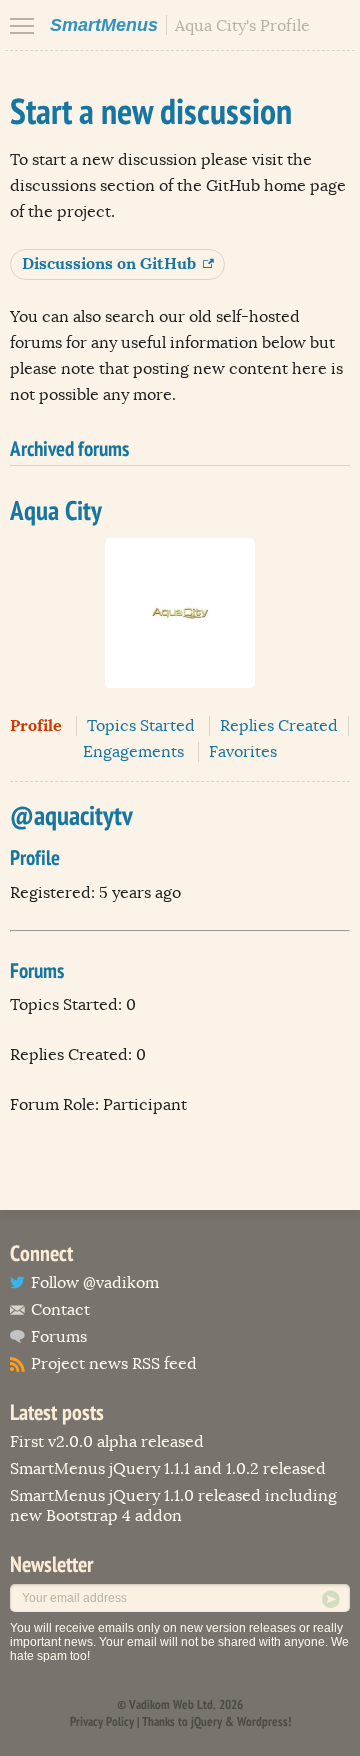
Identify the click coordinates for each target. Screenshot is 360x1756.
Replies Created (279, 726)
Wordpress (262, 1721)
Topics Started (141, 726)
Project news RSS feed (114, 1364)
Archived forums (69, 448)
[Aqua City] (180, 703)
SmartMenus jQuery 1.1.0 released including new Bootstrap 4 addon (173, 1506)
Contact (60, 1310)
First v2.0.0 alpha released (107, 1442)
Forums (59, 1337)
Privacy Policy (102, 1721)
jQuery (206, 1721)
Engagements (133, 752)
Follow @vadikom (95, 1283)
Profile (36, 725)
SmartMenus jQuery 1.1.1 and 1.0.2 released (168, 1469)
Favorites (243, 752)
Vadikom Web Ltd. (172, 1704)
